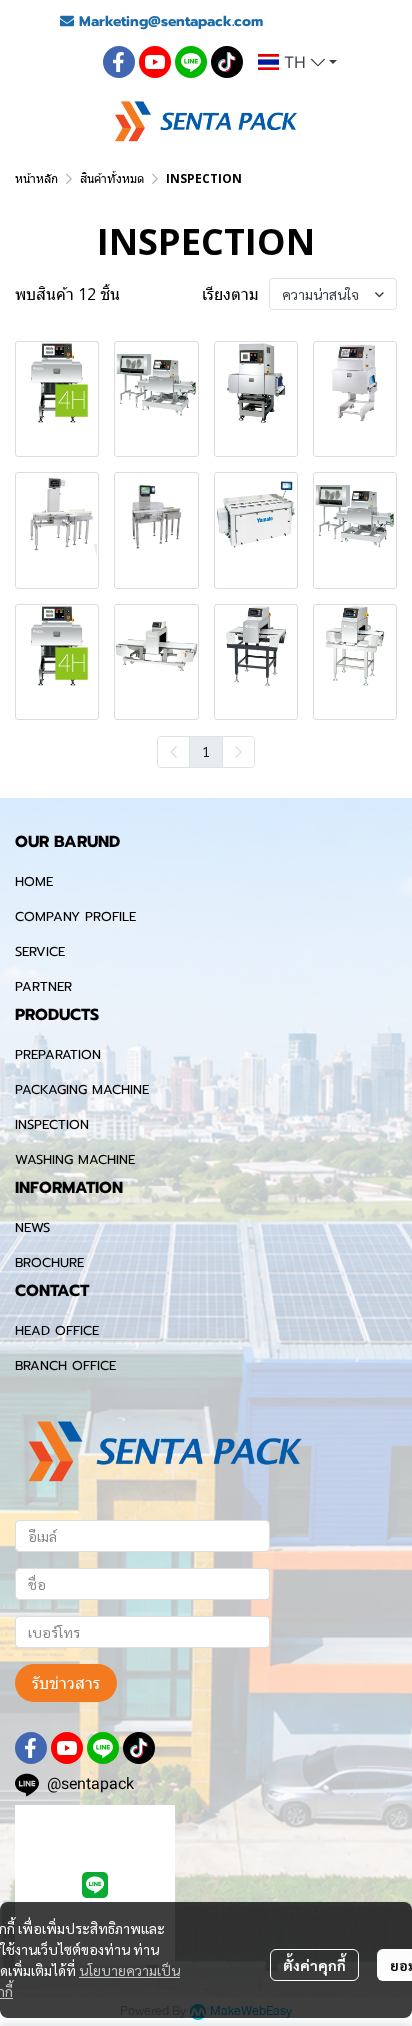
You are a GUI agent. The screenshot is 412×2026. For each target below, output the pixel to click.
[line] (191, 62)
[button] (297, 62)
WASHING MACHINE (75, 1159)
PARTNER (43, 986)
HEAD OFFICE (57, 1330)
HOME (34, 881)
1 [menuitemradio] (206, 751)
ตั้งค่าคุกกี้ (314, 1965)
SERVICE (40, 951)
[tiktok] (227, 62)
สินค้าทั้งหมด (112, 178)
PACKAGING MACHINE (82, 1089)
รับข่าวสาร (66, 1683)
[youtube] (155, 62)
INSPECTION (52, 1124)
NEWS (32, 1227)
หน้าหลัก (36, 178)
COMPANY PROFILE (75, 916)
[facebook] (119, 62)
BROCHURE (49, 1262)
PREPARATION (58, 1054)
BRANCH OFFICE (65, 1365)
